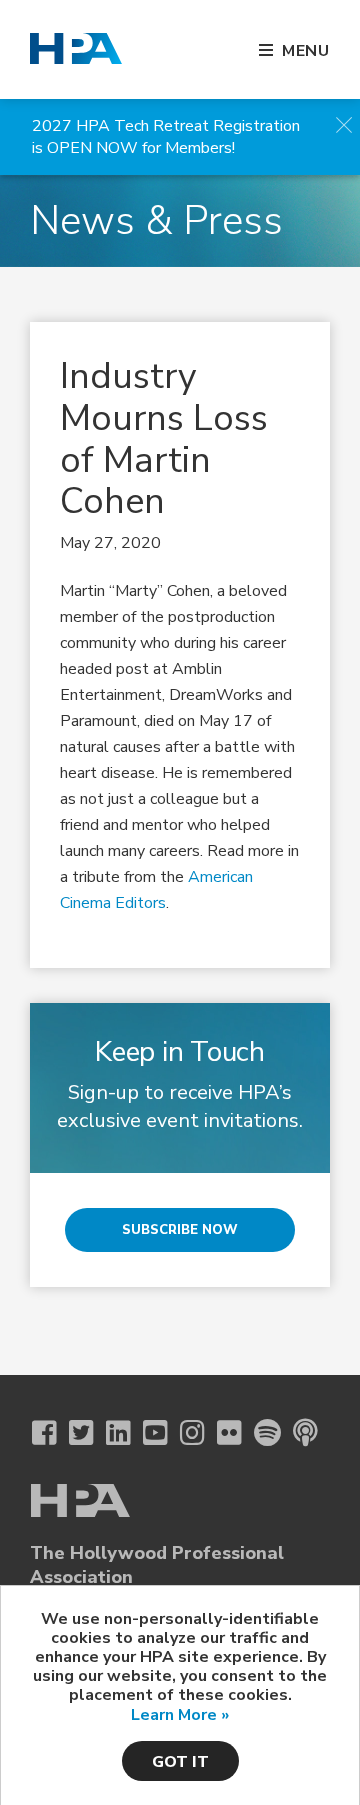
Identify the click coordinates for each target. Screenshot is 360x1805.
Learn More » (180, 1715)
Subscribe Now (180, 1230)
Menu (306, 51)
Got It (180, 1762)
